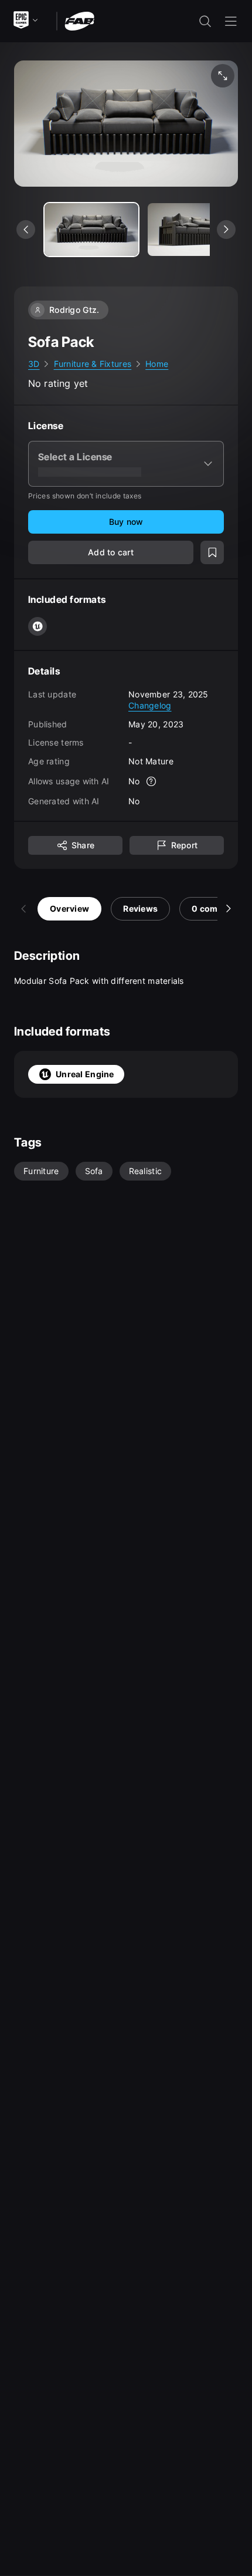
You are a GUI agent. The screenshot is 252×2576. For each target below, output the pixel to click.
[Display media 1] (195, 230)
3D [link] (34, 364)
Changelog (150, 705)
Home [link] (157, 364)
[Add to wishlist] (212, 552)
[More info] (152, 781)
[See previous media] (26, 230)
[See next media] (226, 230)
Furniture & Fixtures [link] (93, 364)
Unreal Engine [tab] (85, 1074)
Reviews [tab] (140, 908)
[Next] (229, 909)
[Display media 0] (91, 230)
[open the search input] (205, 21)
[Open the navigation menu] (231, 21)
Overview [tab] (69, 908)
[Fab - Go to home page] (79, 20)
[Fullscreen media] (223, 76)
